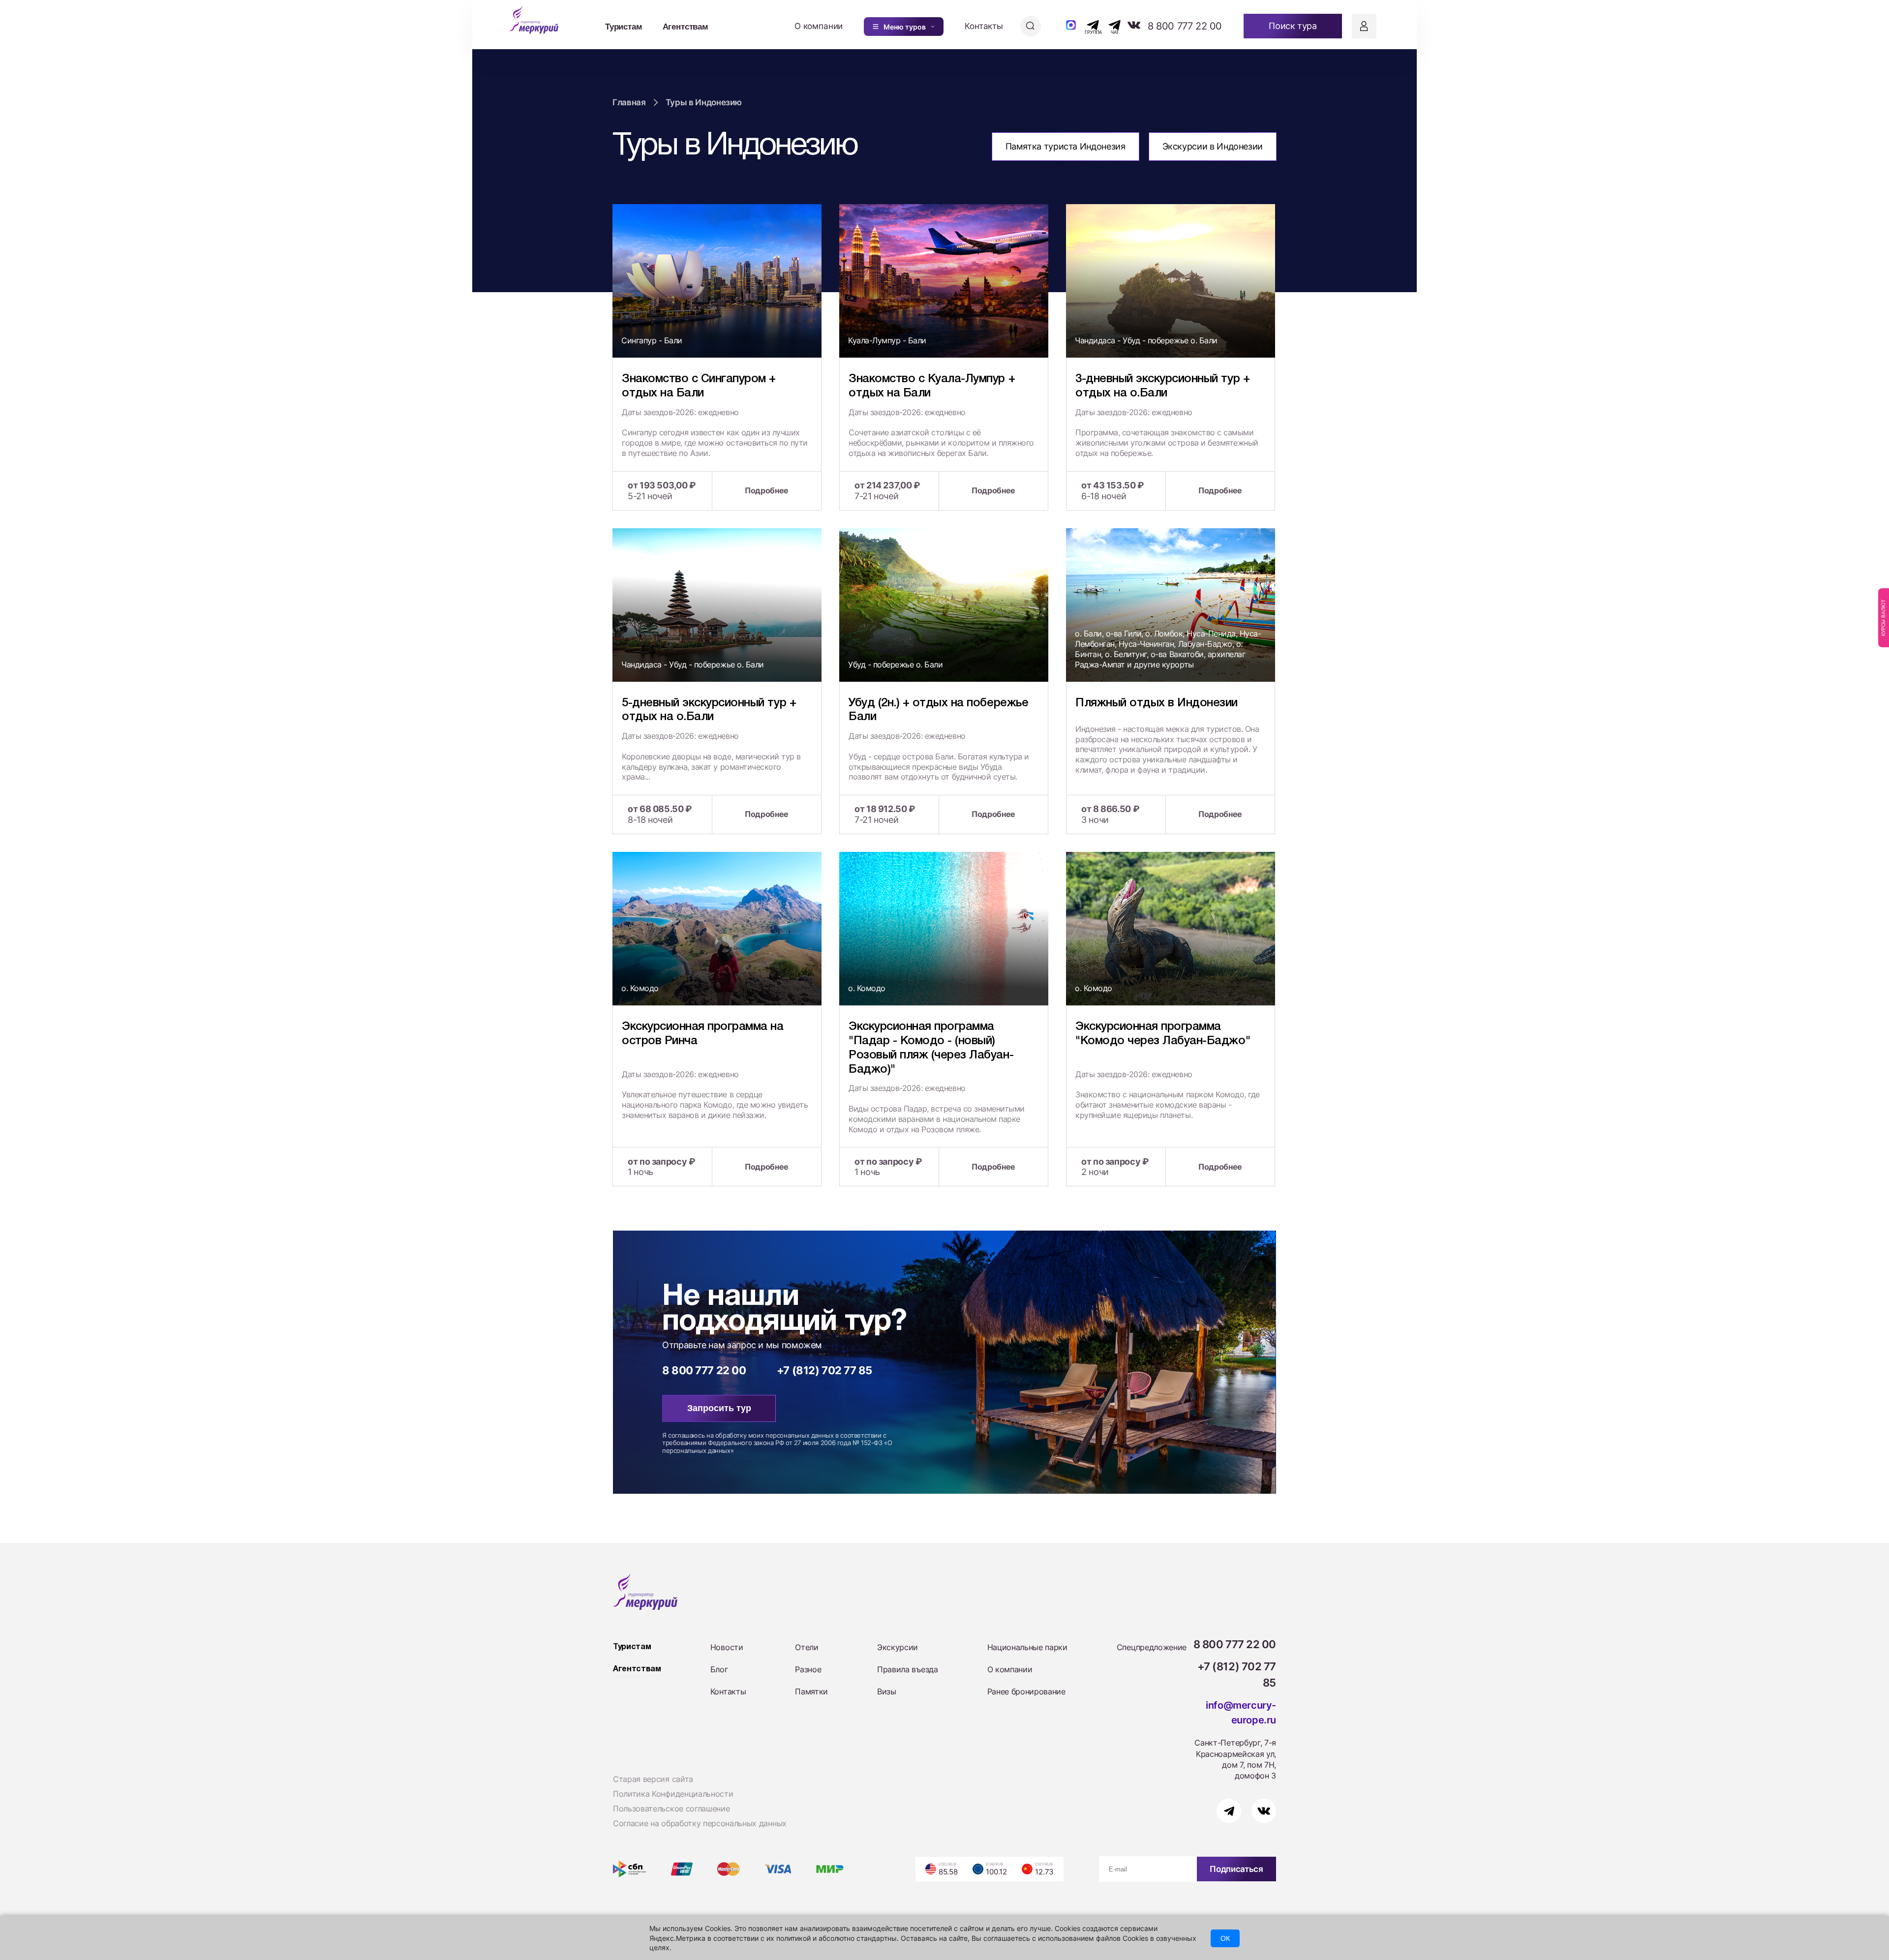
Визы (887, 1691)
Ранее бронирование (1026, 1691)
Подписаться (1236, 1869)
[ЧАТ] (1109, 25)
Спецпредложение (1152, 1647)
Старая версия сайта (653, 1779)
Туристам (624, 26)
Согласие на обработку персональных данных (700, 1823)
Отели (807, 1647)
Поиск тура (1293, 26)
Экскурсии (898, 1647)
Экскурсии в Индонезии (1213, 146)
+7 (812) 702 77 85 (824, 1370)
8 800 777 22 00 (1185, 26)
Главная (629, 102)
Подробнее (767, 490)
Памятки (811, 1691)
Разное (808, 1669)
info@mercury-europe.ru (1241, 1713)
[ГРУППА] (1084, 25)
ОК (1225, 1938)
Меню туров (905, 27)
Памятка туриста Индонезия (1066, 146)
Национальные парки (1027, 1647)
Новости (727, 1647)
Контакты (984, 26)
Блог (719, 1669)
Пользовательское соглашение (671, 1809)
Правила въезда (908, 1669)
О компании (819, 26)
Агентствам (686, 26)
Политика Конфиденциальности (673, 1794)
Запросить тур (719, 1408)
